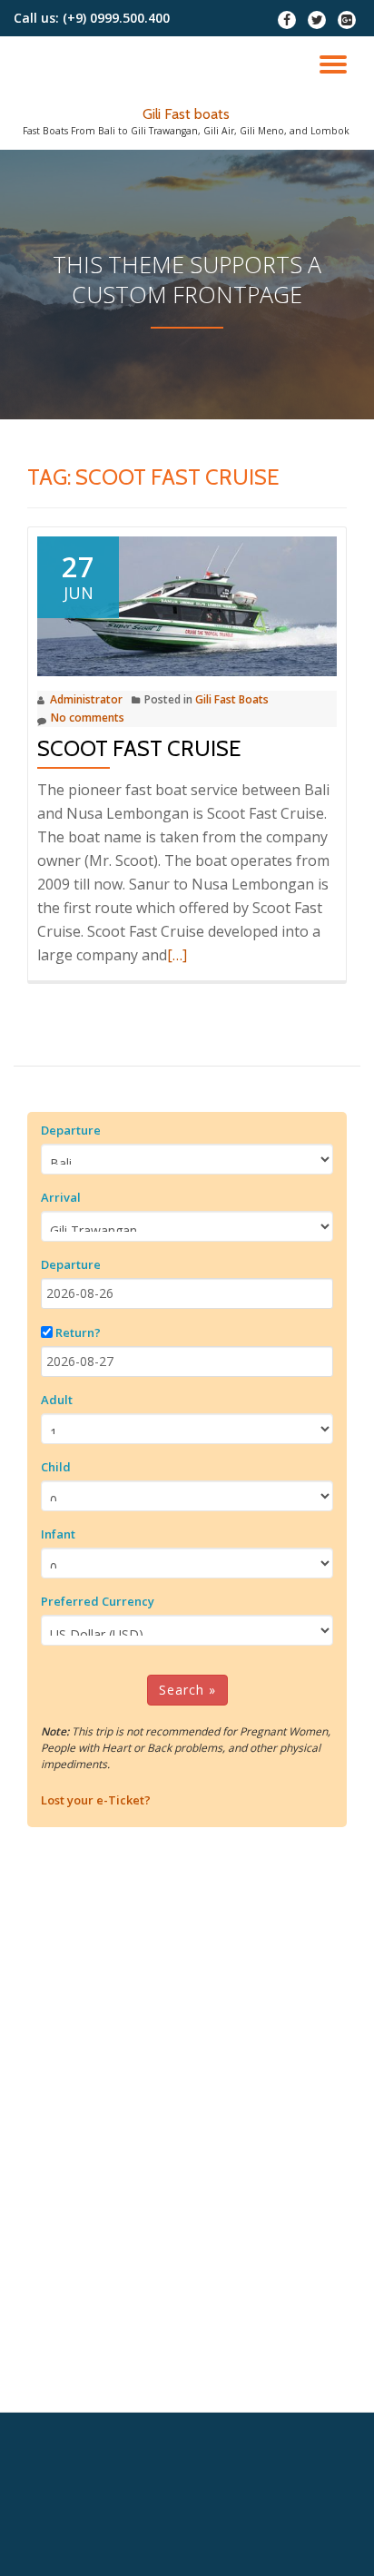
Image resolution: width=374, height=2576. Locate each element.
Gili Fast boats (186, 114)
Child (56, 1467)
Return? (78, 1332)
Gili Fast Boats (232, 699)
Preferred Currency (98, 1601)
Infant (58, 1534)
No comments (88, 718)
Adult (57, 1400)
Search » (187, 1690)
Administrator (86, 699)
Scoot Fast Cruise (139, 748)
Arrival (61, 1197)
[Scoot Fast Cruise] (187, 605)
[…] (177, 955)
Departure (71, 1130)
